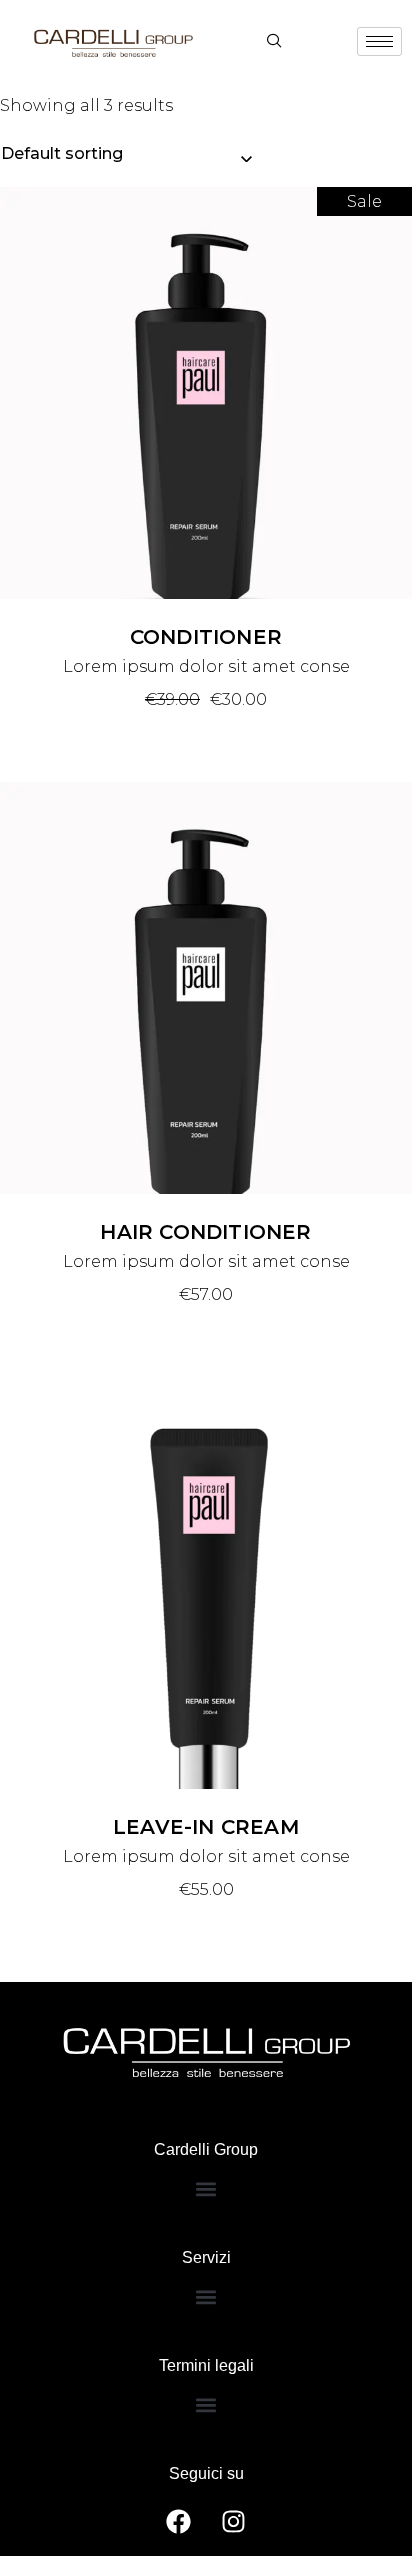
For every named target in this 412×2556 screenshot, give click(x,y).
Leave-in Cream (206, 1827)
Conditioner (206, 637)
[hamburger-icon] (379, 41)
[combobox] (126, 153)
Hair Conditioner (205, 1232)
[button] (206, 2188)
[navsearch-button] (274, 42)
